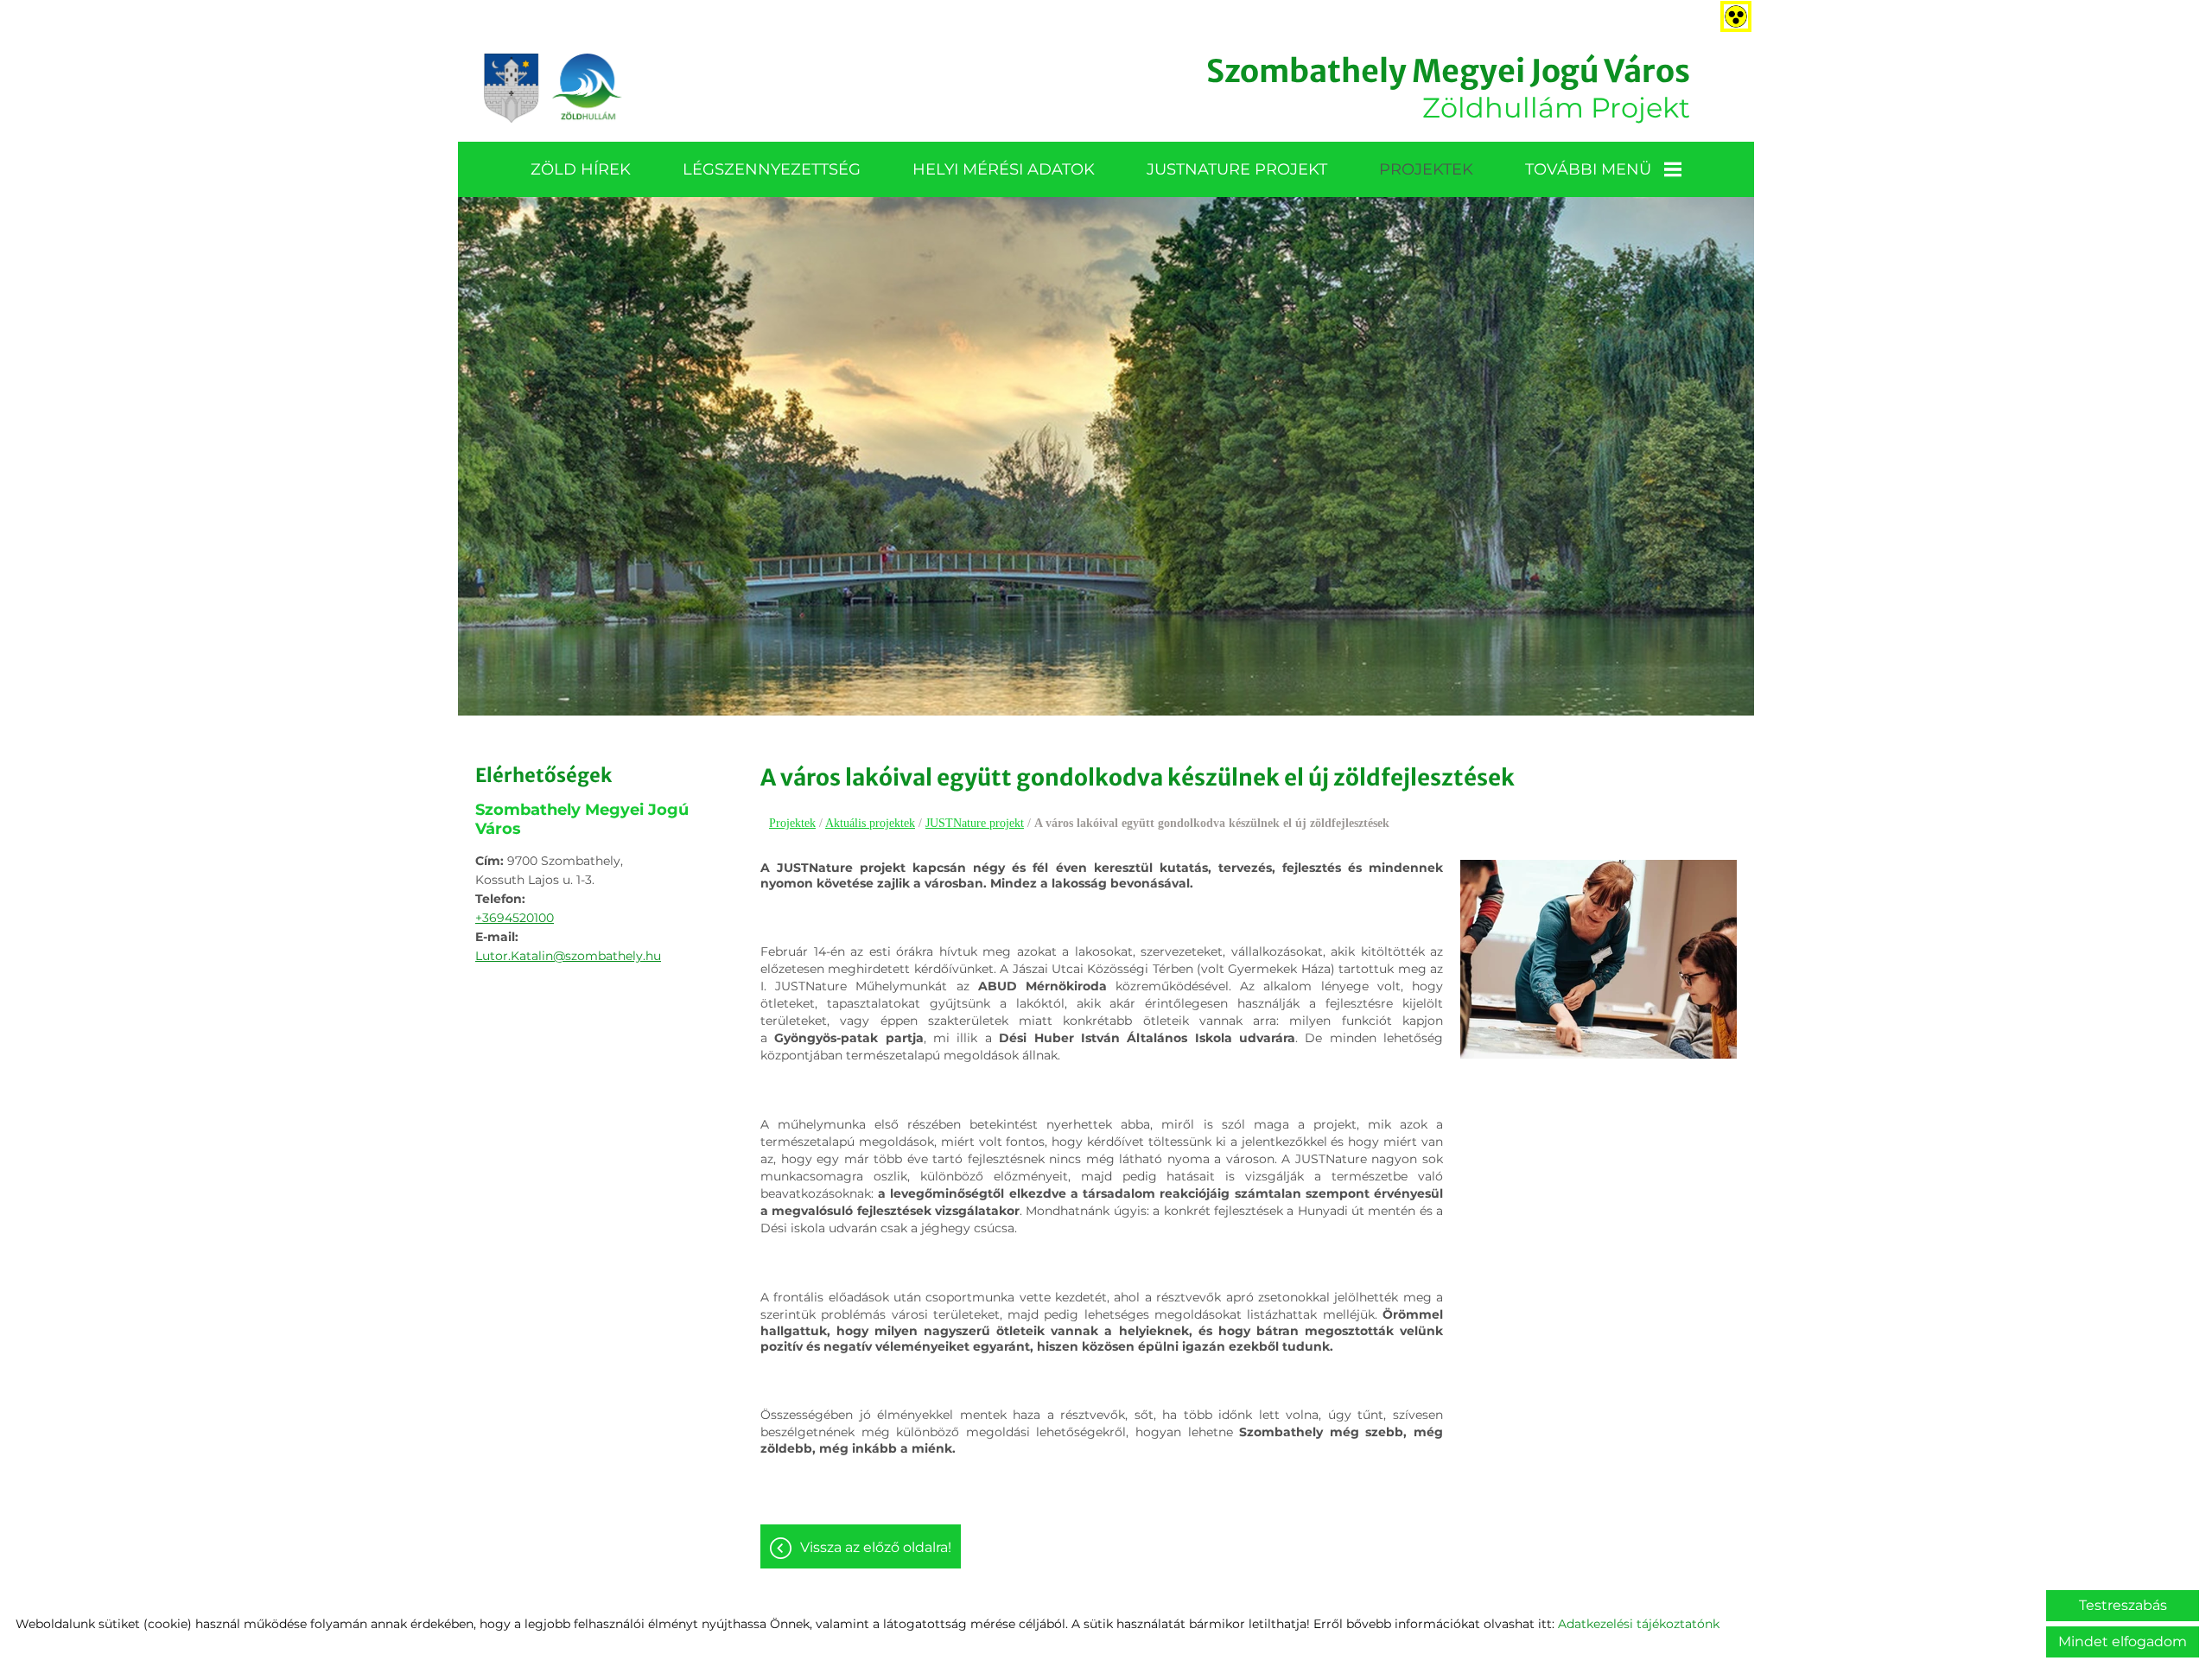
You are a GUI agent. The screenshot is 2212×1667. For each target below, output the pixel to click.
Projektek (1426, 169)
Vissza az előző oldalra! (876, 1547)
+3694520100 (515, 918)
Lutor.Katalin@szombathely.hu (568, 956)
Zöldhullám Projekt (1448, 88)
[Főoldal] (553, 88)
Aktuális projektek (870, 823)
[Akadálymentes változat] (1732, 13)
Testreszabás (2123, 1605)
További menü (1588, 169)
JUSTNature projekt (1237, 169)
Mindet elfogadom (2123, 1642)
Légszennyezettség (772, 169)
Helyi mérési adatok (1004, 169)
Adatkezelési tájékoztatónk (1639, 1624)
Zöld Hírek (581, 169)
